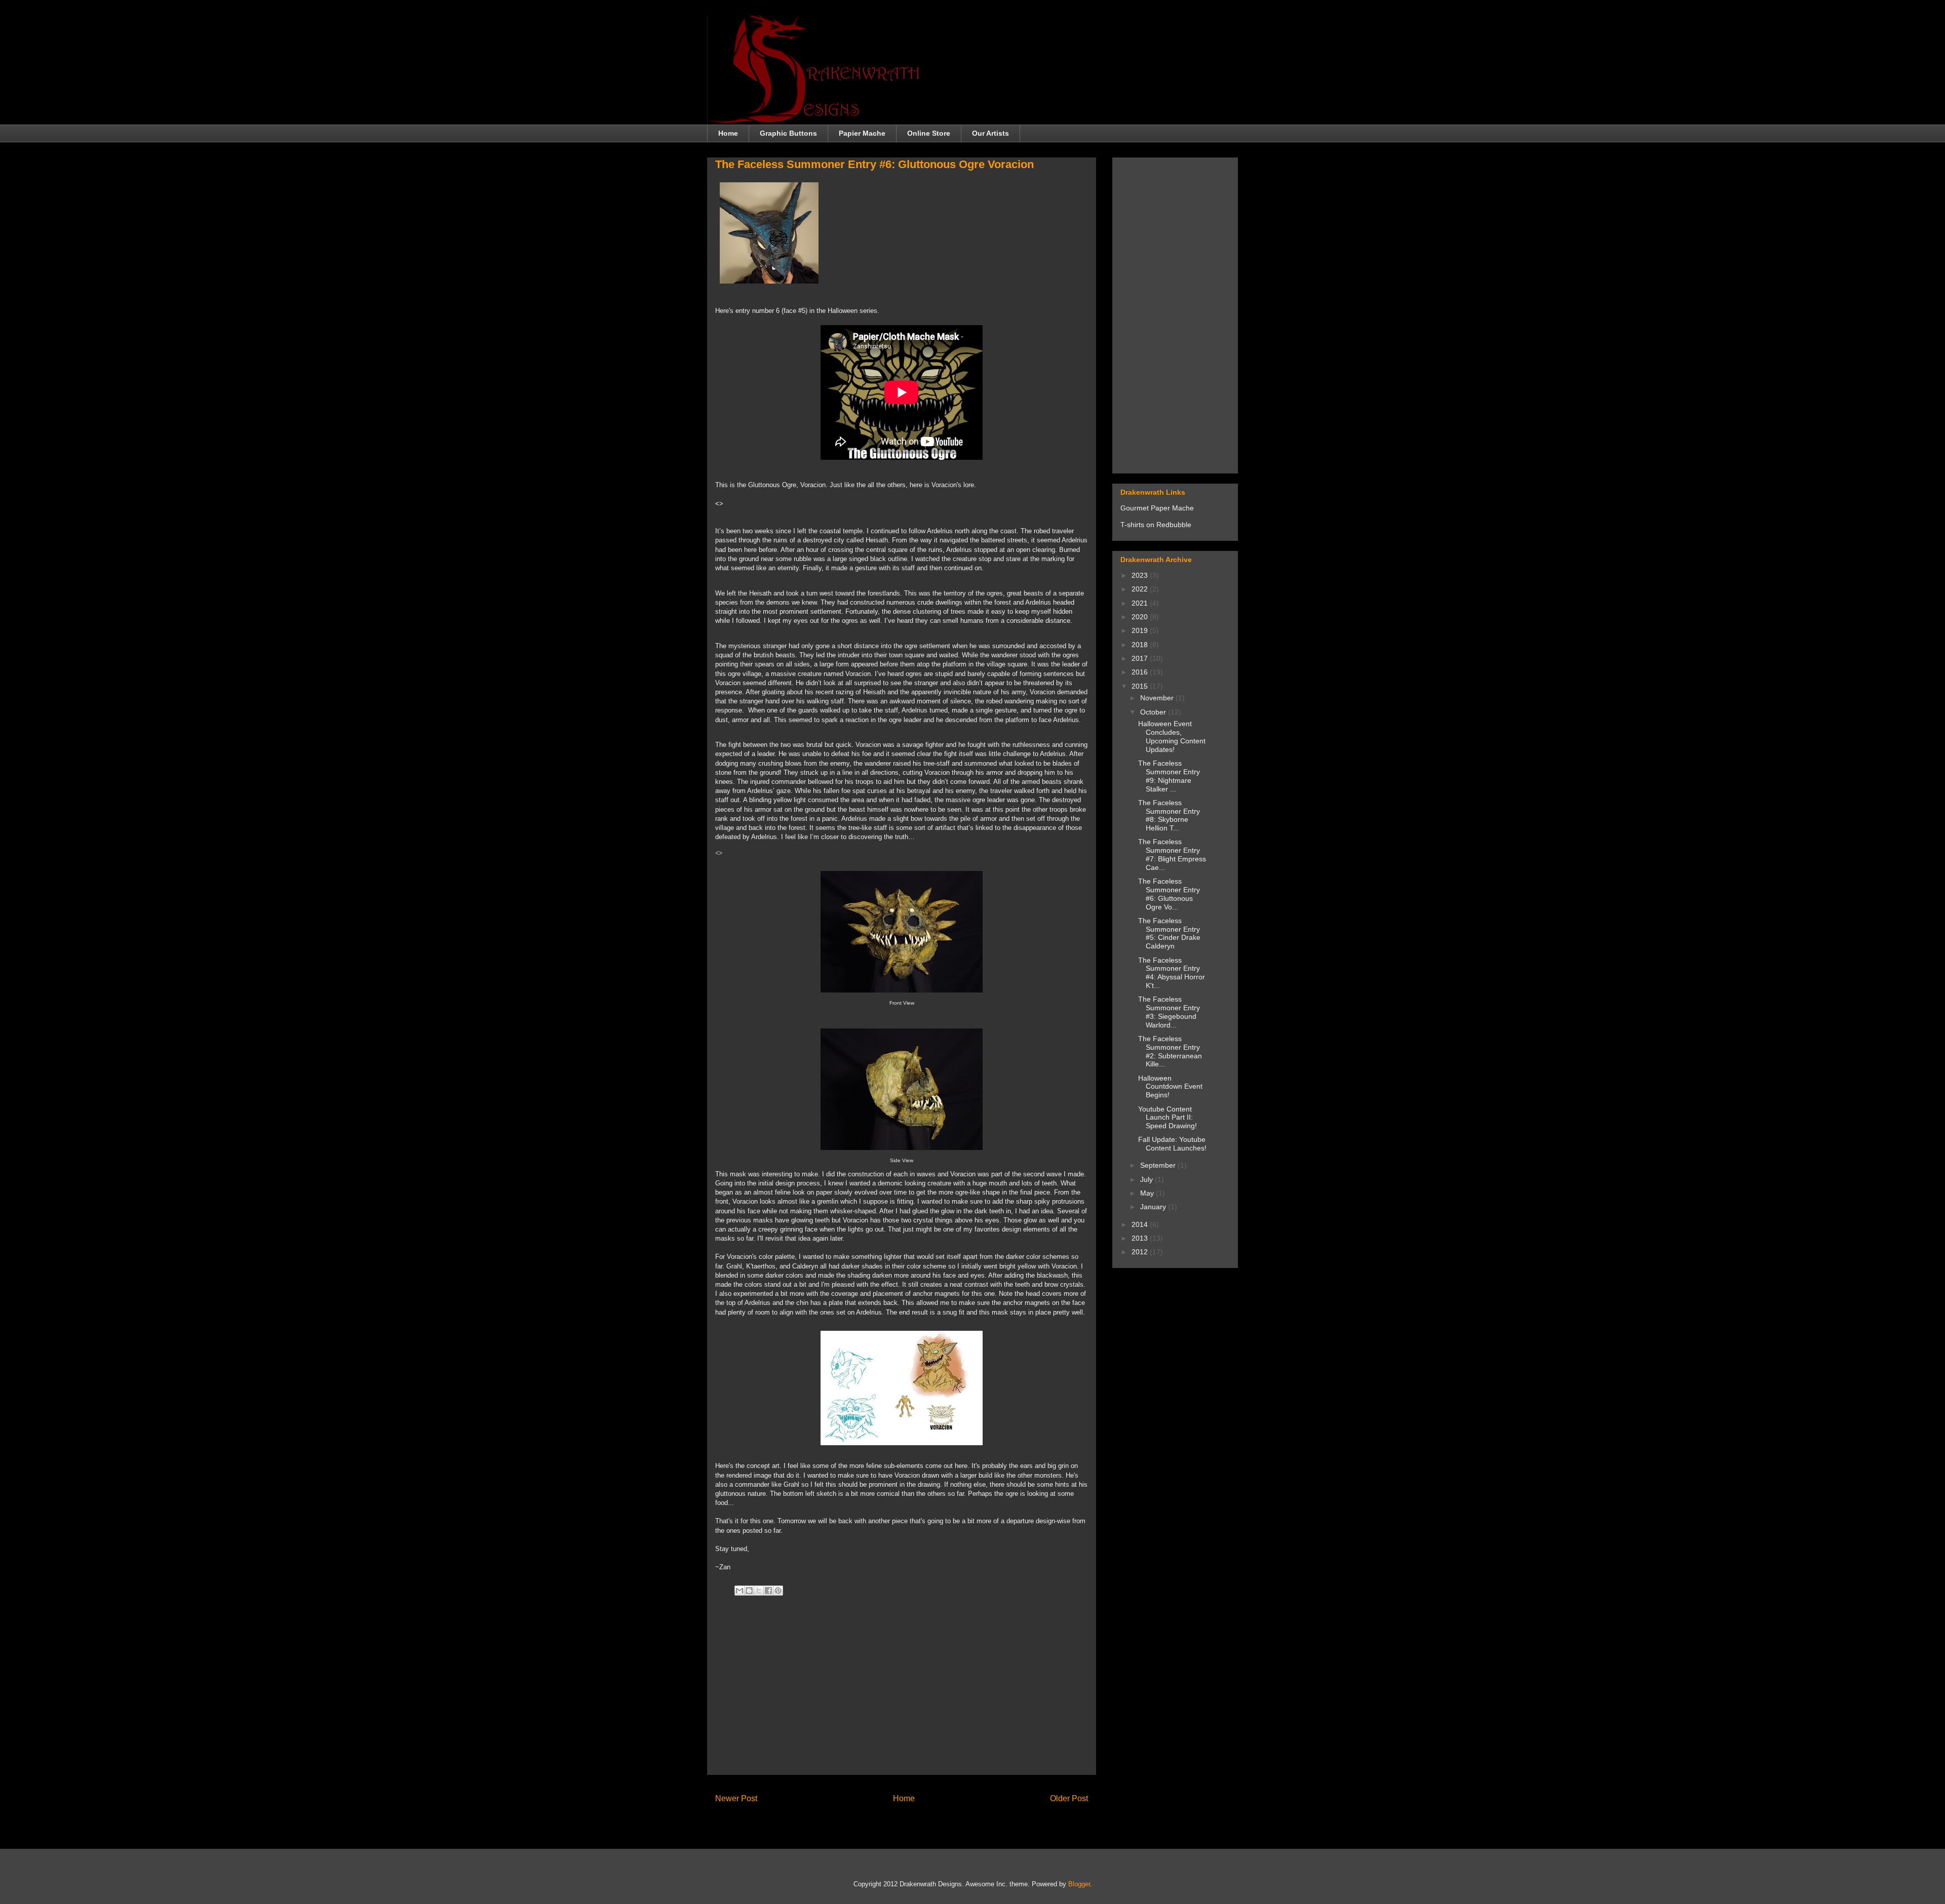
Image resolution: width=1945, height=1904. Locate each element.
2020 (1141, 617)
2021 (1141, 603)
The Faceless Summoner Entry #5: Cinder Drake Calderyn (1169, 933)
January (1154, 1207)
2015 (1141, 686)
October (1154, 712)
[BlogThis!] (749, 1591)
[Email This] (740, 1591)
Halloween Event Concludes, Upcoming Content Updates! (1172, 736)
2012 (1141, 1252)
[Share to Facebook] (768, 1591)
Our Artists (990, 133)
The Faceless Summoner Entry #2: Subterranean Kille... (1170, 1051)
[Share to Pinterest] (778, 1591)
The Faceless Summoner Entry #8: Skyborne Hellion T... (1169, 815)
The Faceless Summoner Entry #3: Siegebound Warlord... (1169, 1012)
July (1147, 1179)
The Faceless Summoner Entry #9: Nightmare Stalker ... (1169, 776)
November (1158, 698)
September (1159, 1165)
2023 (1141, 575)
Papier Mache (862, 133)
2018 (1141, 645)
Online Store (929, 133)
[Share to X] (759, 1591)
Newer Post (736, 1798)
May (1148, 1193)
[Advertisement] (902, 1696)
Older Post (1069, 1798)
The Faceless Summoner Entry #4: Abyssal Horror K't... (1172, 973)
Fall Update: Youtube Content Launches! (1172, 1144)
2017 (1141, 658)
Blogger (1079, 1884)
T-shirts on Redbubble (1156, 525)
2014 (1141, 1224)
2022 (1141, 589)
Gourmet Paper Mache (1157, 508)
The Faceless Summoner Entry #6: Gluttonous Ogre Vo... (1169, 894)
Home (728, 133)
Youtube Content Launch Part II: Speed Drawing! (1168, 1118)
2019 (1141, 630)
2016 (1141, 672)
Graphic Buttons (788, 133)
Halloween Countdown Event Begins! (1170, 1087)
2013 (1141, 1238)
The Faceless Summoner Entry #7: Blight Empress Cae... (1172, 854)
